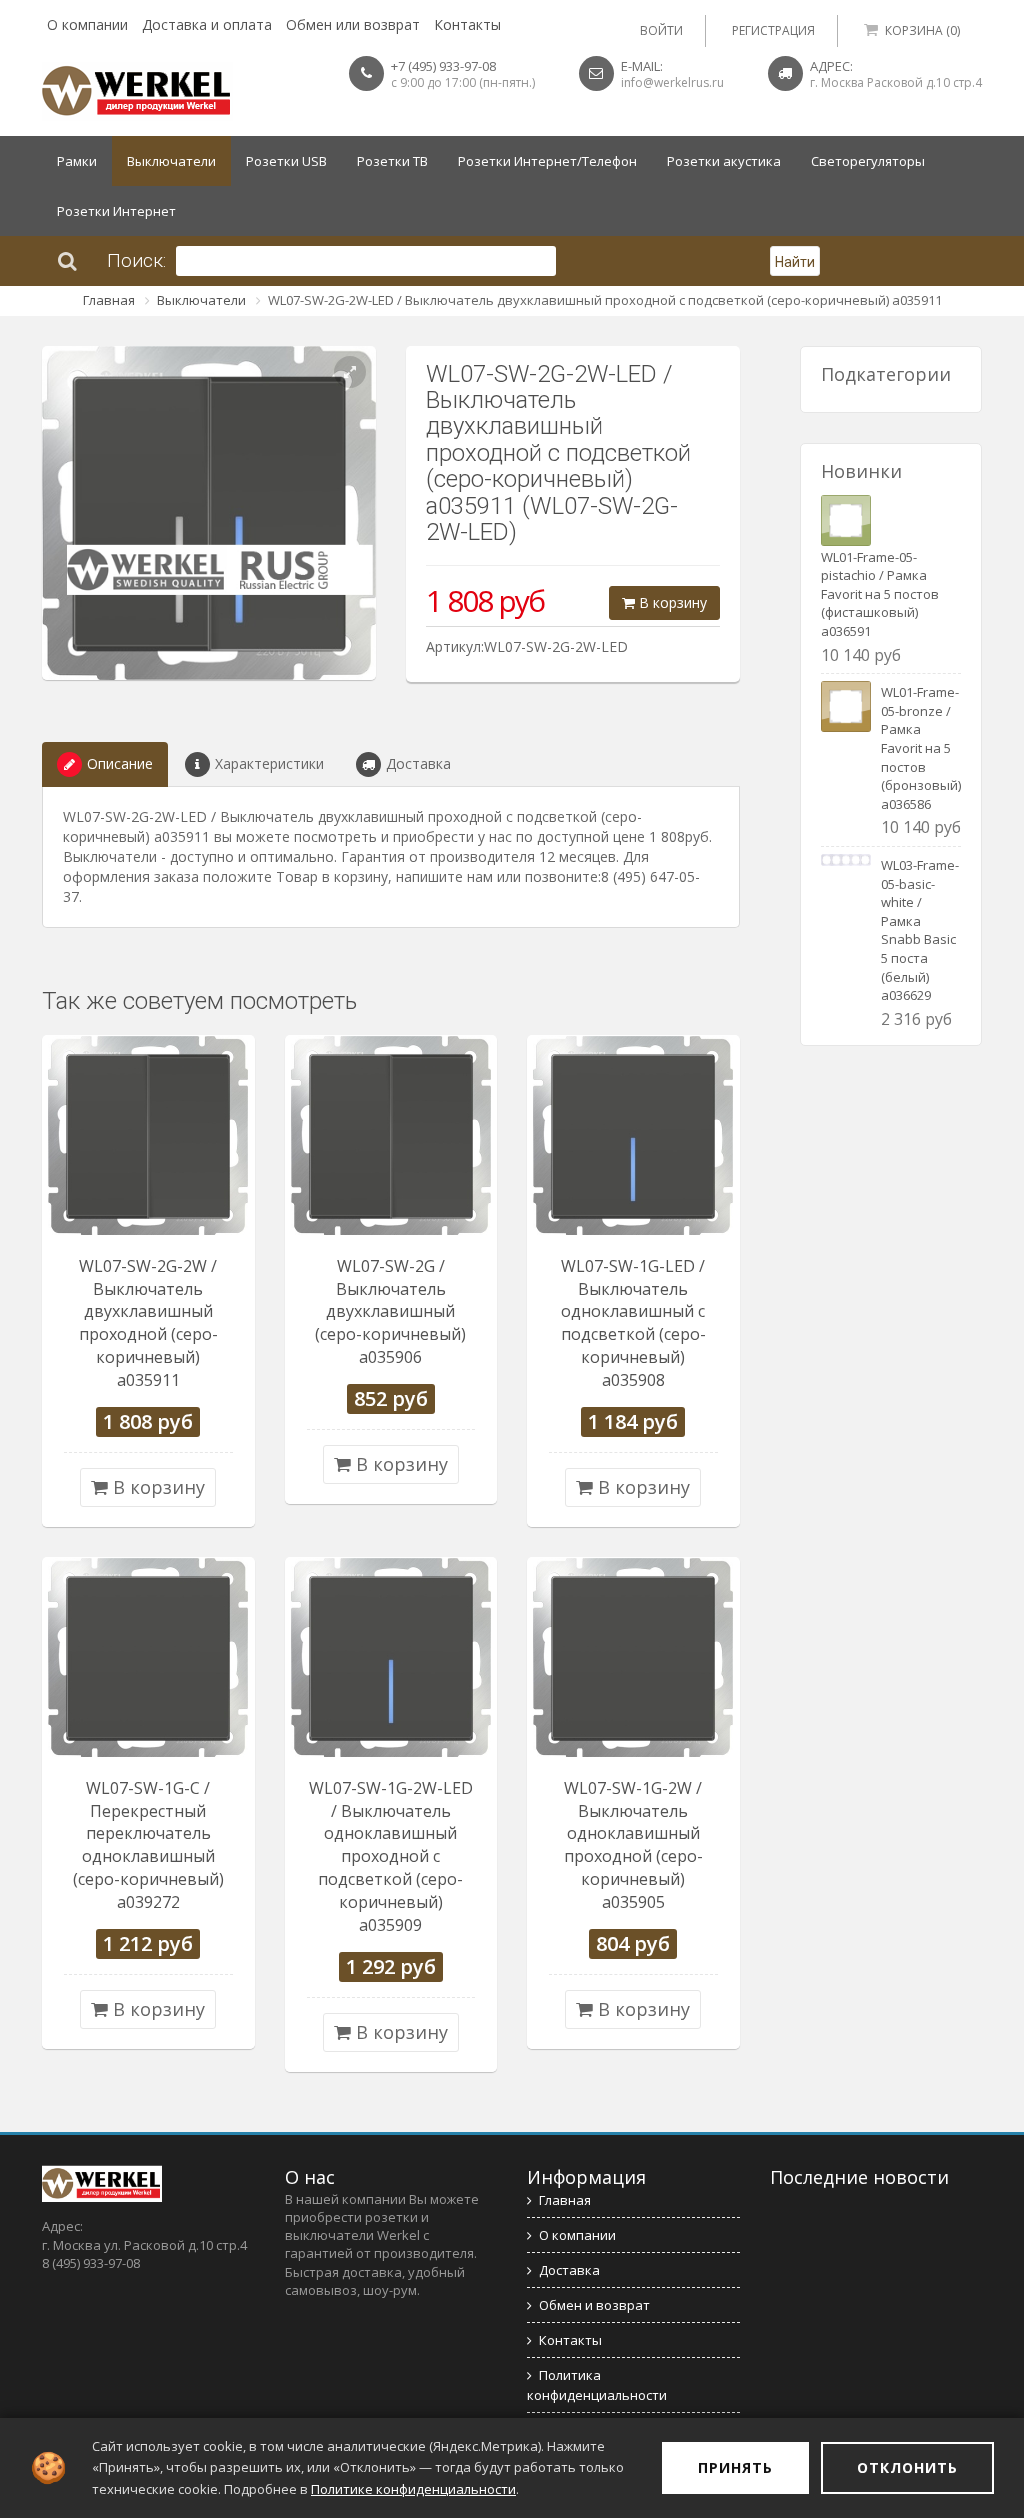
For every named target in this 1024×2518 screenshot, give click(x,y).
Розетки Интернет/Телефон (547, 161)
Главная (109, 300)
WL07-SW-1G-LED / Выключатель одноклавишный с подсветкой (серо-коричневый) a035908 (633, 1323)
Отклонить (907, 2467)
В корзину (671, 602)
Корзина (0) (922, 30)
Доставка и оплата (207, 24)
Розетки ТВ (392, 161)
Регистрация (773, 30)
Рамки (77, 161)
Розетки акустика (724, 161)
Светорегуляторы (868, 161)
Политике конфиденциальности (413, 2489)
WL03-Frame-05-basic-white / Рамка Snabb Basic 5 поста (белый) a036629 (920, 930)
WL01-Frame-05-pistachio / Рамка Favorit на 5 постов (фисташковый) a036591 (880, 594)
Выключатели (171, 161)
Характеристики (269, 763)
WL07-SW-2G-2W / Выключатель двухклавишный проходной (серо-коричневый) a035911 (148, 1323)
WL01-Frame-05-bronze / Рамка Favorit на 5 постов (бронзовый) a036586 (921, 747)
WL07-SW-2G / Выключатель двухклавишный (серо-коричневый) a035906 (390, 1311)
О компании (87, 24)
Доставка (418, 763)
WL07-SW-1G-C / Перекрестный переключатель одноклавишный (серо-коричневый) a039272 (148, 1845)
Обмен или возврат (353, 24)
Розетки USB (286, 161)
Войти (661, 30)
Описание (120, 763)
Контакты (467, 24)
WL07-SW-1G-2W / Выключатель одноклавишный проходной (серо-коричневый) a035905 (633, 1845)
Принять (735, 2467)
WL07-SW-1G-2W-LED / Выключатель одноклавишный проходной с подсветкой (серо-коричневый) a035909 (391, 1856)
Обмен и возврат (594, 2305)
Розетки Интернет (116, 211)
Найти (795, 262)
